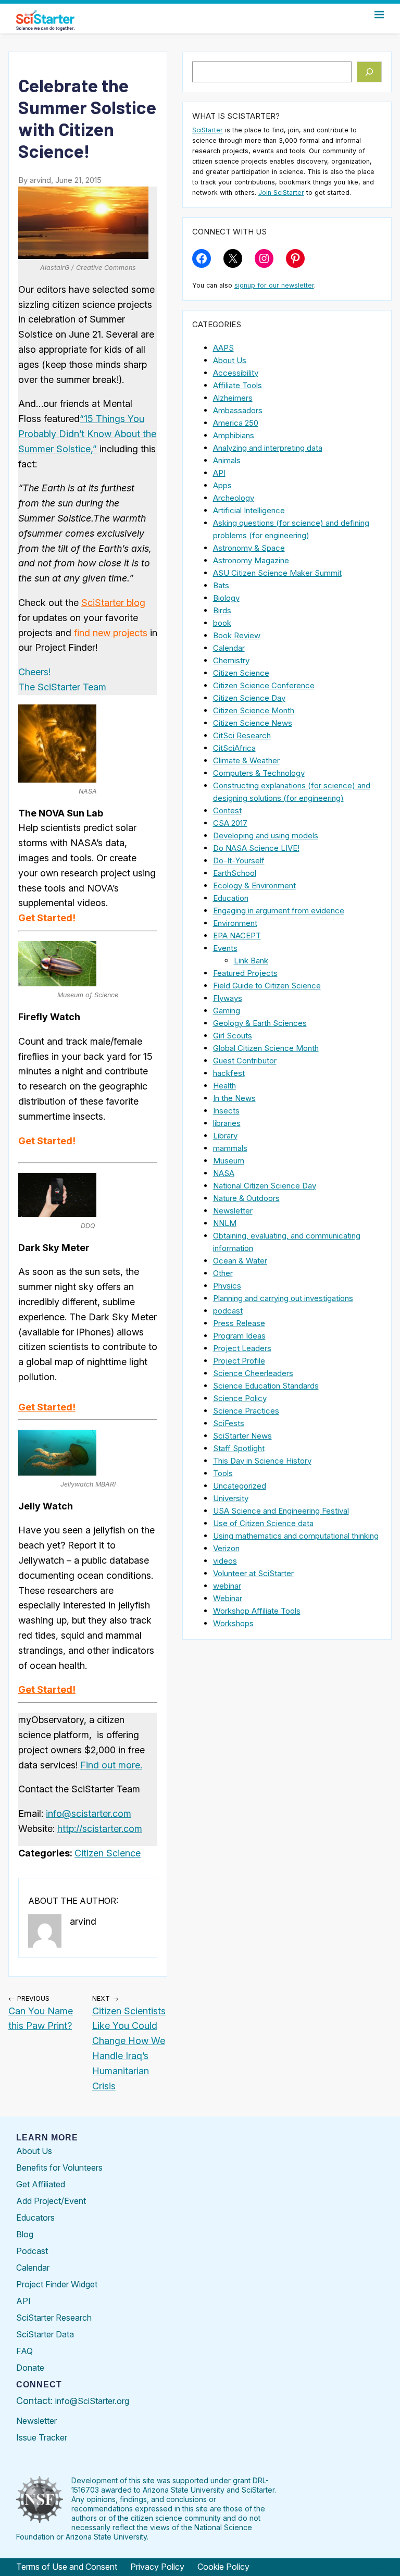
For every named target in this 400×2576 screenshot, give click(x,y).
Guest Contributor (245, 1061)
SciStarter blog (113, 603)
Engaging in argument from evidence (279, 911)
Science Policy (240, 1398)
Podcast (32, 2251)
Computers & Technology (259, 773)
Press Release (239, 1323)
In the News (234, 1098)
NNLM (225, 1223)
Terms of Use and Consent (67, 2567)
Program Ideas (239, 1336)
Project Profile (239, 1361)
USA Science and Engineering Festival (281, 1511)
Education (231, 898)
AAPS (223, 348)
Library (225, 1136)
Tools (223, 1473)
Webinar (228, 1598)
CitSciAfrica (234, 748)
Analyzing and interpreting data (268, 448)
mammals (230, 1148)
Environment (235, 923)
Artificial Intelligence (249, 510)
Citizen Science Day (249, 698)
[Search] (370, 72)
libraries (227, 1123)
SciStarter (208, 130)
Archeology (234, 498)
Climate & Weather (246, 760)
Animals (227, 460)
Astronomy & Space (249, 548)
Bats (221, 585)
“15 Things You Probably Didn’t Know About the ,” (87, 434)
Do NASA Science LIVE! (256, 848)
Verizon (226, 1548)
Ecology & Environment (254, 885)
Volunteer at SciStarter (253, 1573)
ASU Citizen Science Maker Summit (277, 573)
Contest (227, 810)
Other (223, 1273)
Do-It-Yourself (239, 860)
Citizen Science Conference (264, 685)
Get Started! (47, 918)
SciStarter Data (45, 2334)
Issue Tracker (42, 2437)
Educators (35, 2218)
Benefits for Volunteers (59, 2168)
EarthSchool (235, 873)
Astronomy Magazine (251, 560)
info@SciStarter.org (92, 2401)
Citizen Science (108, 1853)
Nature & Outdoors (246, 1198)
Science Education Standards (266, 1386)
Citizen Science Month (254, 710)
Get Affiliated (41, 2184)
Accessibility (236, 373)
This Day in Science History (262, 1461)
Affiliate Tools (238, 385)
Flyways (228, 998)
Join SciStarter (281, 193)
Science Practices (246, 1411)
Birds (222, 610)
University (231, 1498)
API (219, 473)
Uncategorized (240, 1486)
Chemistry (231, 660)
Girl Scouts (233, 1036)
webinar (227, 1586)
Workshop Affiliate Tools (257, 1611)
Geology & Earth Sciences (260, 1023)
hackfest (229, 1073)
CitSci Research (242, 735)
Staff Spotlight (239, 1448)
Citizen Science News (253, 723)
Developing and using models (266, 835)
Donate (30, 2368)
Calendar (229, 648)
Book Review (237, 635)
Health (224, 1086)
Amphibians (234, 435)
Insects (226, 1111)
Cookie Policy (223, 2567)
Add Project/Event (51, 2201)
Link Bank (251, 961)
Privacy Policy (157, 2567)
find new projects (111, 633)
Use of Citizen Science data (263, 1523)
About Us (230, 360)
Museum (229, 1161)
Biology (226, 598)
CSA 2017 (230, 823)
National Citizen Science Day (265, 1186)
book (222, 623)
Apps (222, 485)
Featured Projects (245, 973)
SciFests (229, 1423)
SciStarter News (242, 1436)
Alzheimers (233, 398)
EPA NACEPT (237, 936)
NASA (224, 1173)
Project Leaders (242, 1348)
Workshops (233, 1623)
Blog (25, 2234)
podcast (228, 1311)
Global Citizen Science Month (266, 1048)
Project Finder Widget (57, 2284)
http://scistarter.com (100, 1829)
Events (225, 948)
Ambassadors (238, 410)
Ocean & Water (240, 1261)
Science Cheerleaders (253, 1373)
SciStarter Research (54, 2318)
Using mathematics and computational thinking (296, 1536)
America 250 (236, 423)
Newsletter (233, 1211)
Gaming (227, 1011)
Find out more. (111, 1765)
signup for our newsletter (274, 285)
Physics (227, 1286)
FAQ (24, 2351)
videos (225, 1561)
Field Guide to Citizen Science (267, 986)
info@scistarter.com (89, 1813)
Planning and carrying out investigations (283, 1298)
